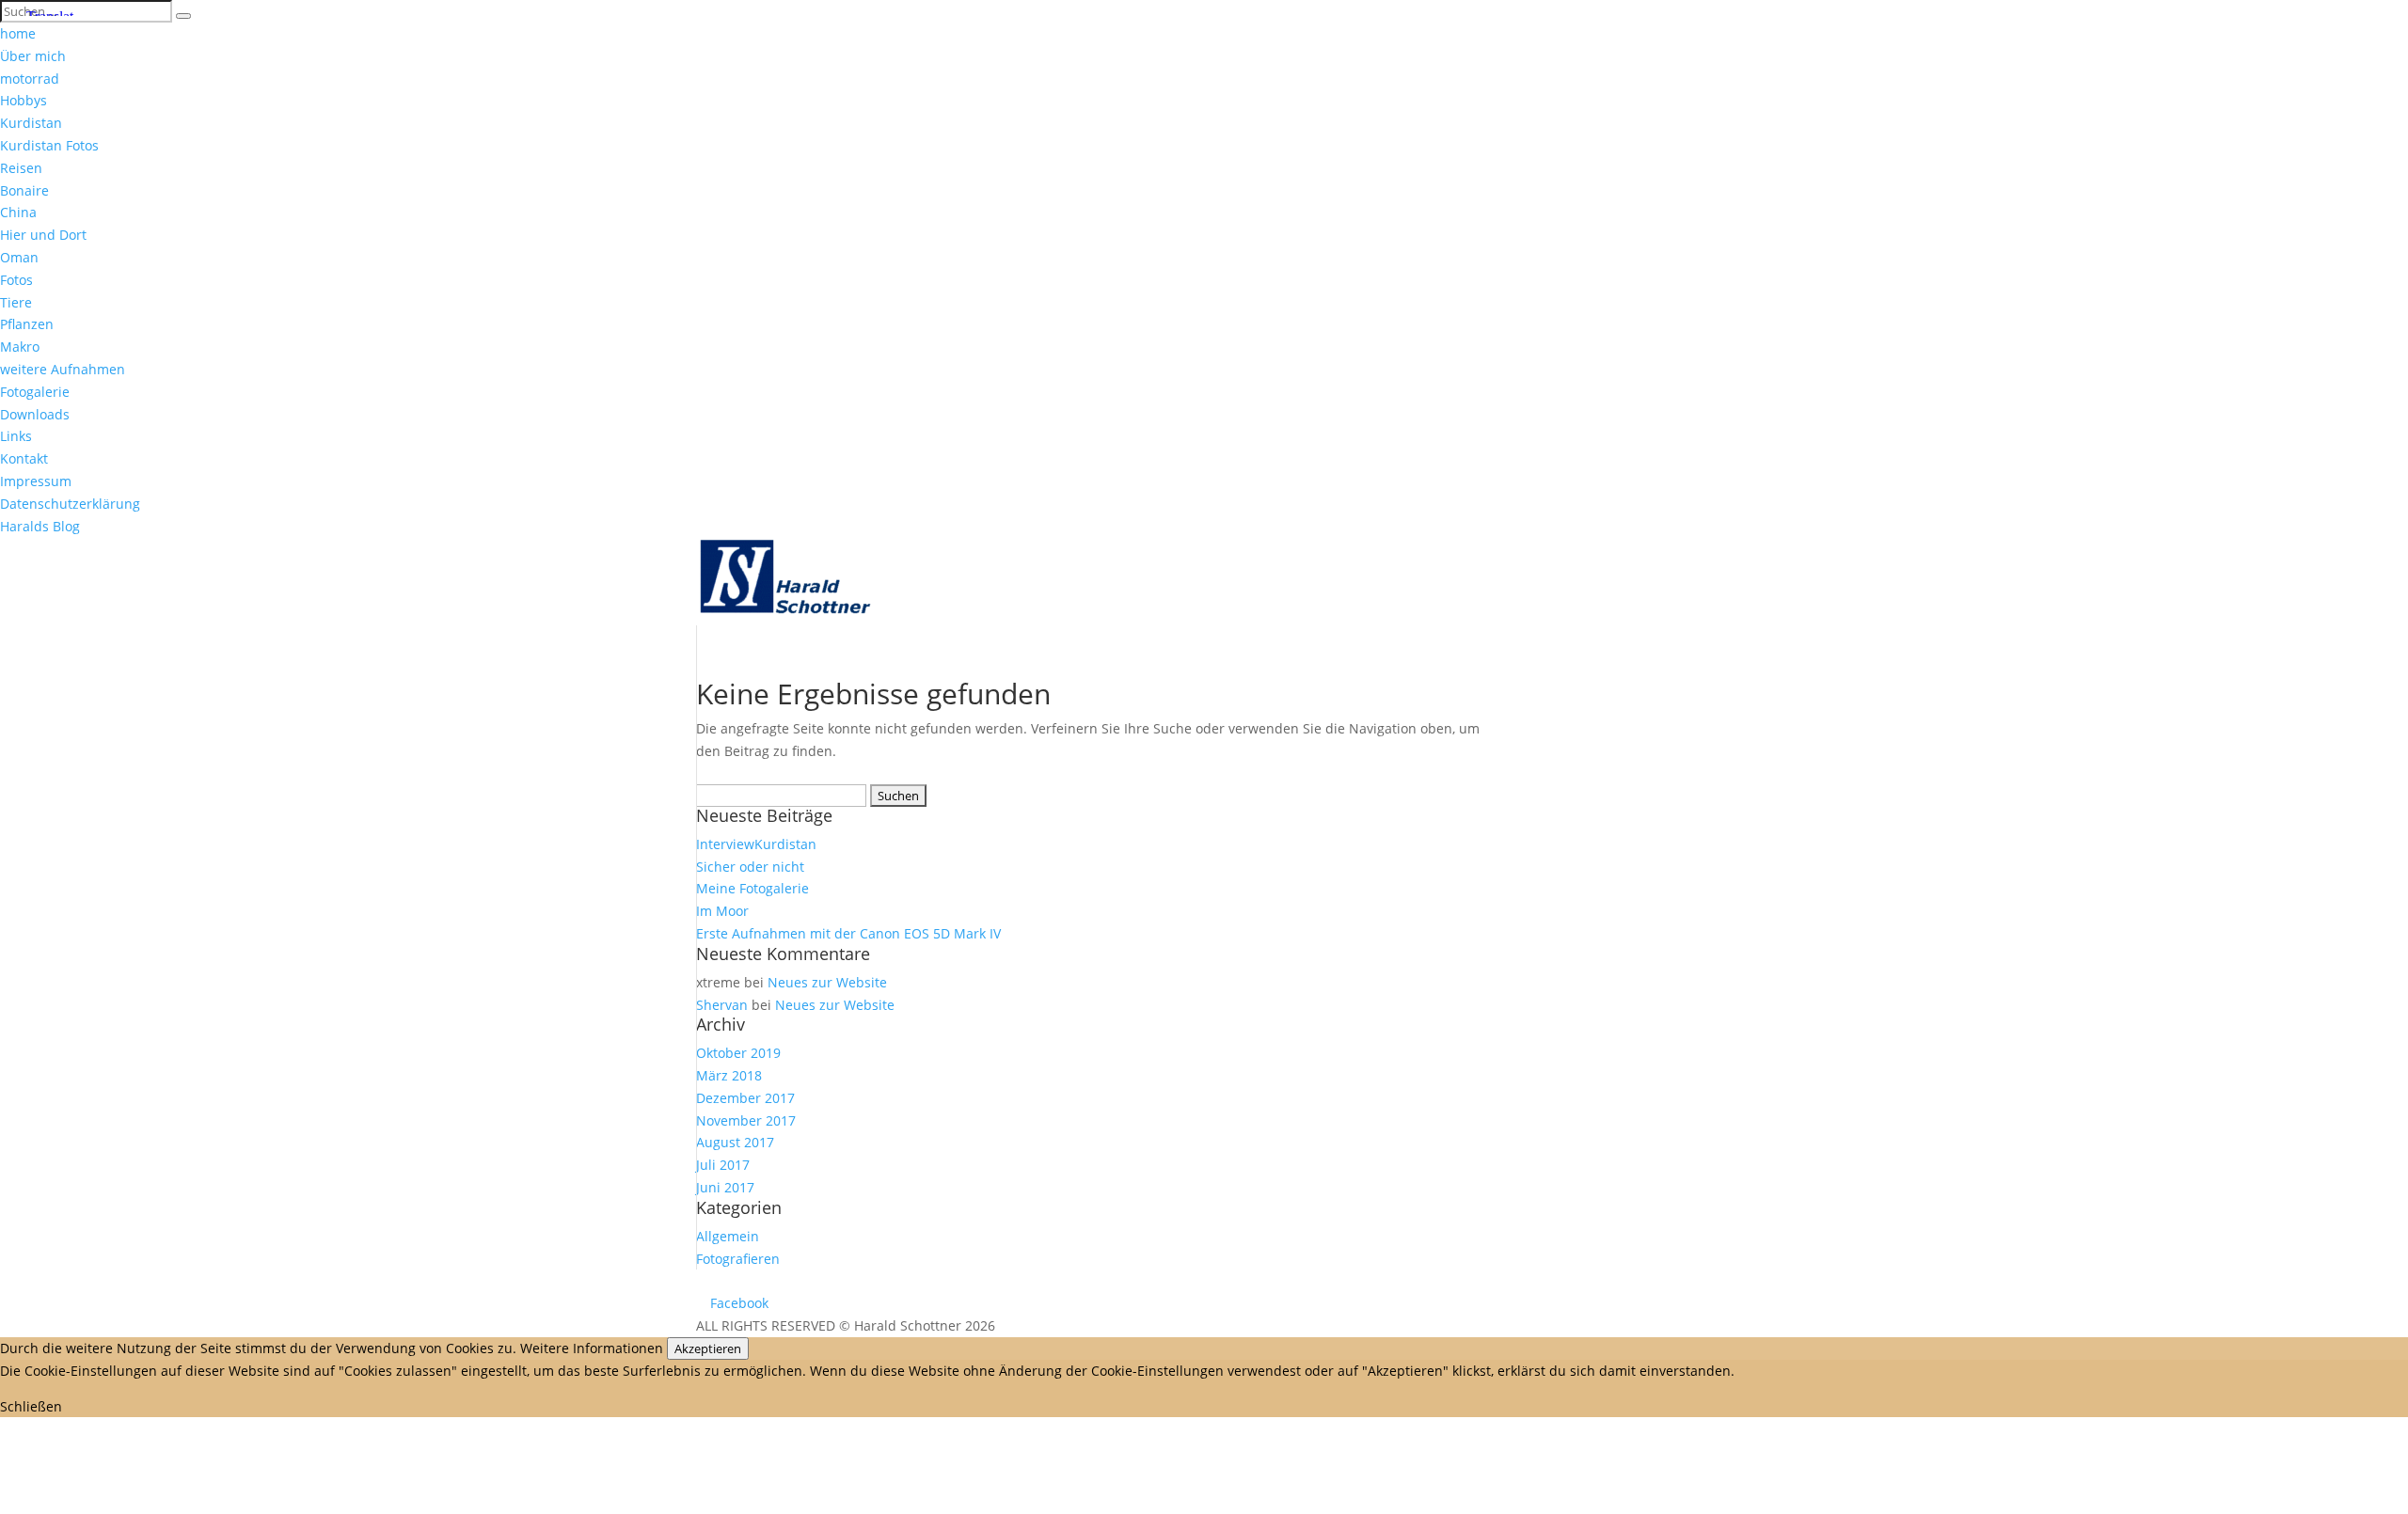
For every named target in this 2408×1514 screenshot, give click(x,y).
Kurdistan (31, 123)
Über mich (33, 56)
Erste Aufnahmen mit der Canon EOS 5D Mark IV (848, 933)
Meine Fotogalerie (752, 888)
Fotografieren (738, 1259)
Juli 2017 (723, 1165)
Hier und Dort (43, 235)
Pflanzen (27, 324)
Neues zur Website (827, 982)
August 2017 (735, 1142)
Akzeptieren (708, 1348)
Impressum (36, 481)
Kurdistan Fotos (49, 145)
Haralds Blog (40, 526)
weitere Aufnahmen (63, 369)
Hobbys (24, 100)
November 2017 (746, 1120)
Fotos (16, 280)
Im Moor (722, 911)
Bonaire (24, 190)
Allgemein (728, 1236)
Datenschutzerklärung (70, 504)
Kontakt (24, 458)
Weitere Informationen (592, 1348)
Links (16, 436)
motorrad (30, 79)
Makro (20, 347)
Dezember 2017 (745, 1098)
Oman (19, 257)
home (18, 33)
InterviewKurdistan (756, 844)
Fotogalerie (35, 392)
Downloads (35, 414)
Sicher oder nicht (750, 867)
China (18, 212)
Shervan (722, 1005)
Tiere (16, 302)
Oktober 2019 (738, 1053)
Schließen (31, 1406)
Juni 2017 (725, 1187)
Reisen (21, 168)
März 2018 (729, 1075)
